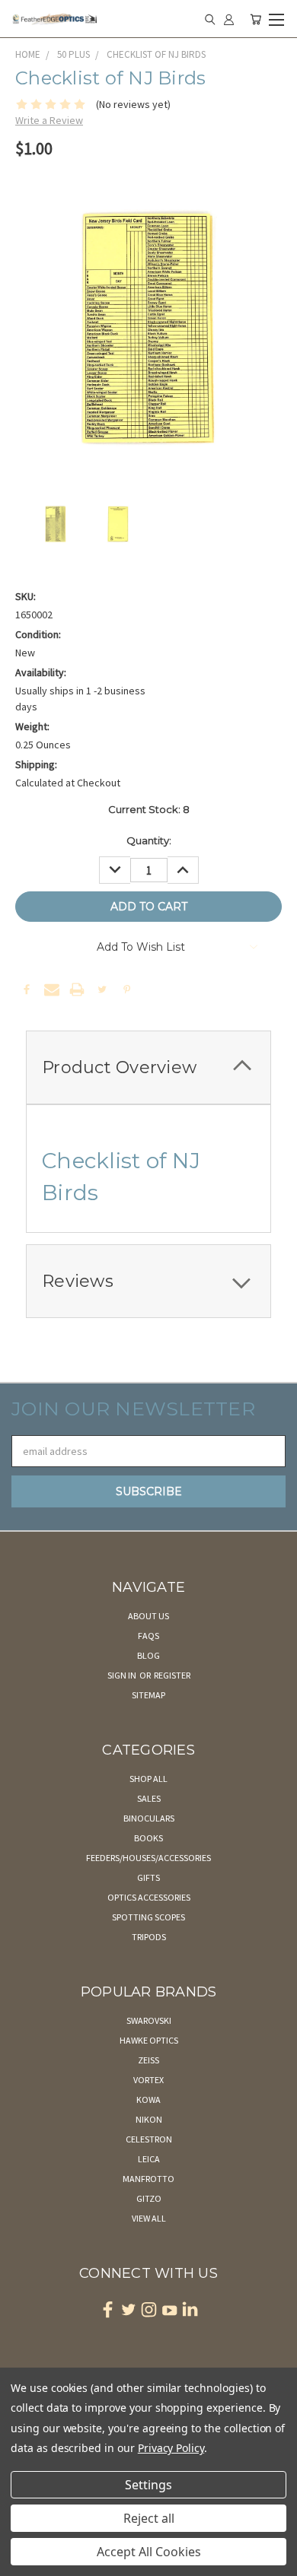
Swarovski (149, 2020)
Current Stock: (149, 809)
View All (149, 2218)
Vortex (148, 2080)
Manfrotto (148, 2179)
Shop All (148, 1779)
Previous (24, 2561)
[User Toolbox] (229, 19)
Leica (149, 2159)
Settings (148, 2485)
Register (172, 1675)
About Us (148, 1616)
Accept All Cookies (149, 2552)
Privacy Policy (171, 2448)
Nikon (149, 2119)
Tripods (149, 1937)
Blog (148, 1655)
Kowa (148, 2100)
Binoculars (149, 1818)
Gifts (148, 1877)
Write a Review (49, 120)
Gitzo (149, 2198)
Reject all (149, 2518)
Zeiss (148, 2060)
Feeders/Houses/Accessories (148, 1858)
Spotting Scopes (148, 1917)
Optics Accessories (149, 1897)
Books (148, 1838)
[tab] (148, 1067)
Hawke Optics (149, 2040)
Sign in (123, 1675)
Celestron (149, 2139)
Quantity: (149, 840)
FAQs (148, 1636)
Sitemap (148, 1695)
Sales (149, 1798)
